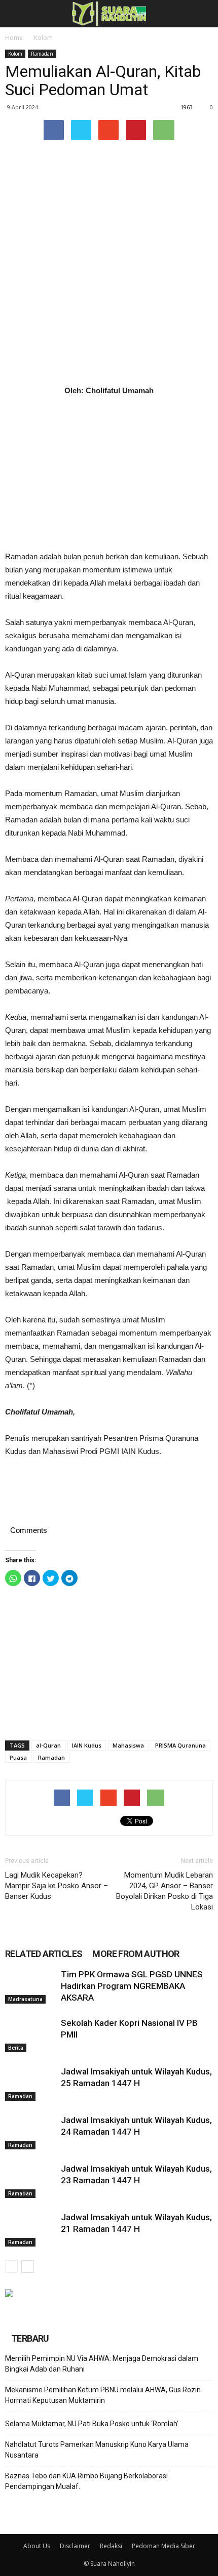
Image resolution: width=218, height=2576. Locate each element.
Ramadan (42, 54)
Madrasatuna (25, 1999)
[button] (204, 14)
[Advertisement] (109, 474)
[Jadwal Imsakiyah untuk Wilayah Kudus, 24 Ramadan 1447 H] (30, 2132)
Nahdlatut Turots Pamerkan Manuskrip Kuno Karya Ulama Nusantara (97, 2450)
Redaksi (111, 2546)
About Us (37, 2546)
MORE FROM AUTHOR (136, 1954)
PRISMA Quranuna (180, 1745)
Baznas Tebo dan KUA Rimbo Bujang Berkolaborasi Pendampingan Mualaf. (86, 2481)
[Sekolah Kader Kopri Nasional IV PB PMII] (30, 2035)
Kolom (43, 38)
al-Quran (48, 1745)
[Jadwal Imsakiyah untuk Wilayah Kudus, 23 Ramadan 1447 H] (30, 2180)
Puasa (18, 1757)
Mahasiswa (128, 1745)
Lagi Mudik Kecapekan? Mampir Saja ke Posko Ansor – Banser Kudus (57, 1886)
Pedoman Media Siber (163, 2546)
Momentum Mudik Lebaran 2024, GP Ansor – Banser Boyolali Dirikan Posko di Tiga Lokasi (165, 1891)
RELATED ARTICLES (44, 1954)
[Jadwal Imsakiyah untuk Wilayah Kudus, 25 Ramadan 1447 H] (30, 2083)
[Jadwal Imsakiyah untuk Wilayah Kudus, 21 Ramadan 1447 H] (30, 2229)
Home (14, 38)
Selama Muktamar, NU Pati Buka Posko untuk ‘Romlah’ (92, 2424)
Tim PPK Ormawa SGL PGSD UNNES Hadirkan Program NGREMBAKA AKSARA (132, 1986)
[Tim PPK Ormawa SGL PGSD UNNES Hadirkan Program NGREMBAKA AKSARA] (30, 1986)
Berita (16, 2048)
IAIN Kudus (87, 1745)
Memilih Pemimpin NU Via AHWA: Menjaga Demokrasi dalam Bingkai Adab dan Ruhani (102, 2364)
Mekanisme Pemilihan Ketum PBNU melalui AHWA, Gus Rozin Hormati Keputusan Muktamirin (103, 2395)
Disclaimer (75, 2546)
